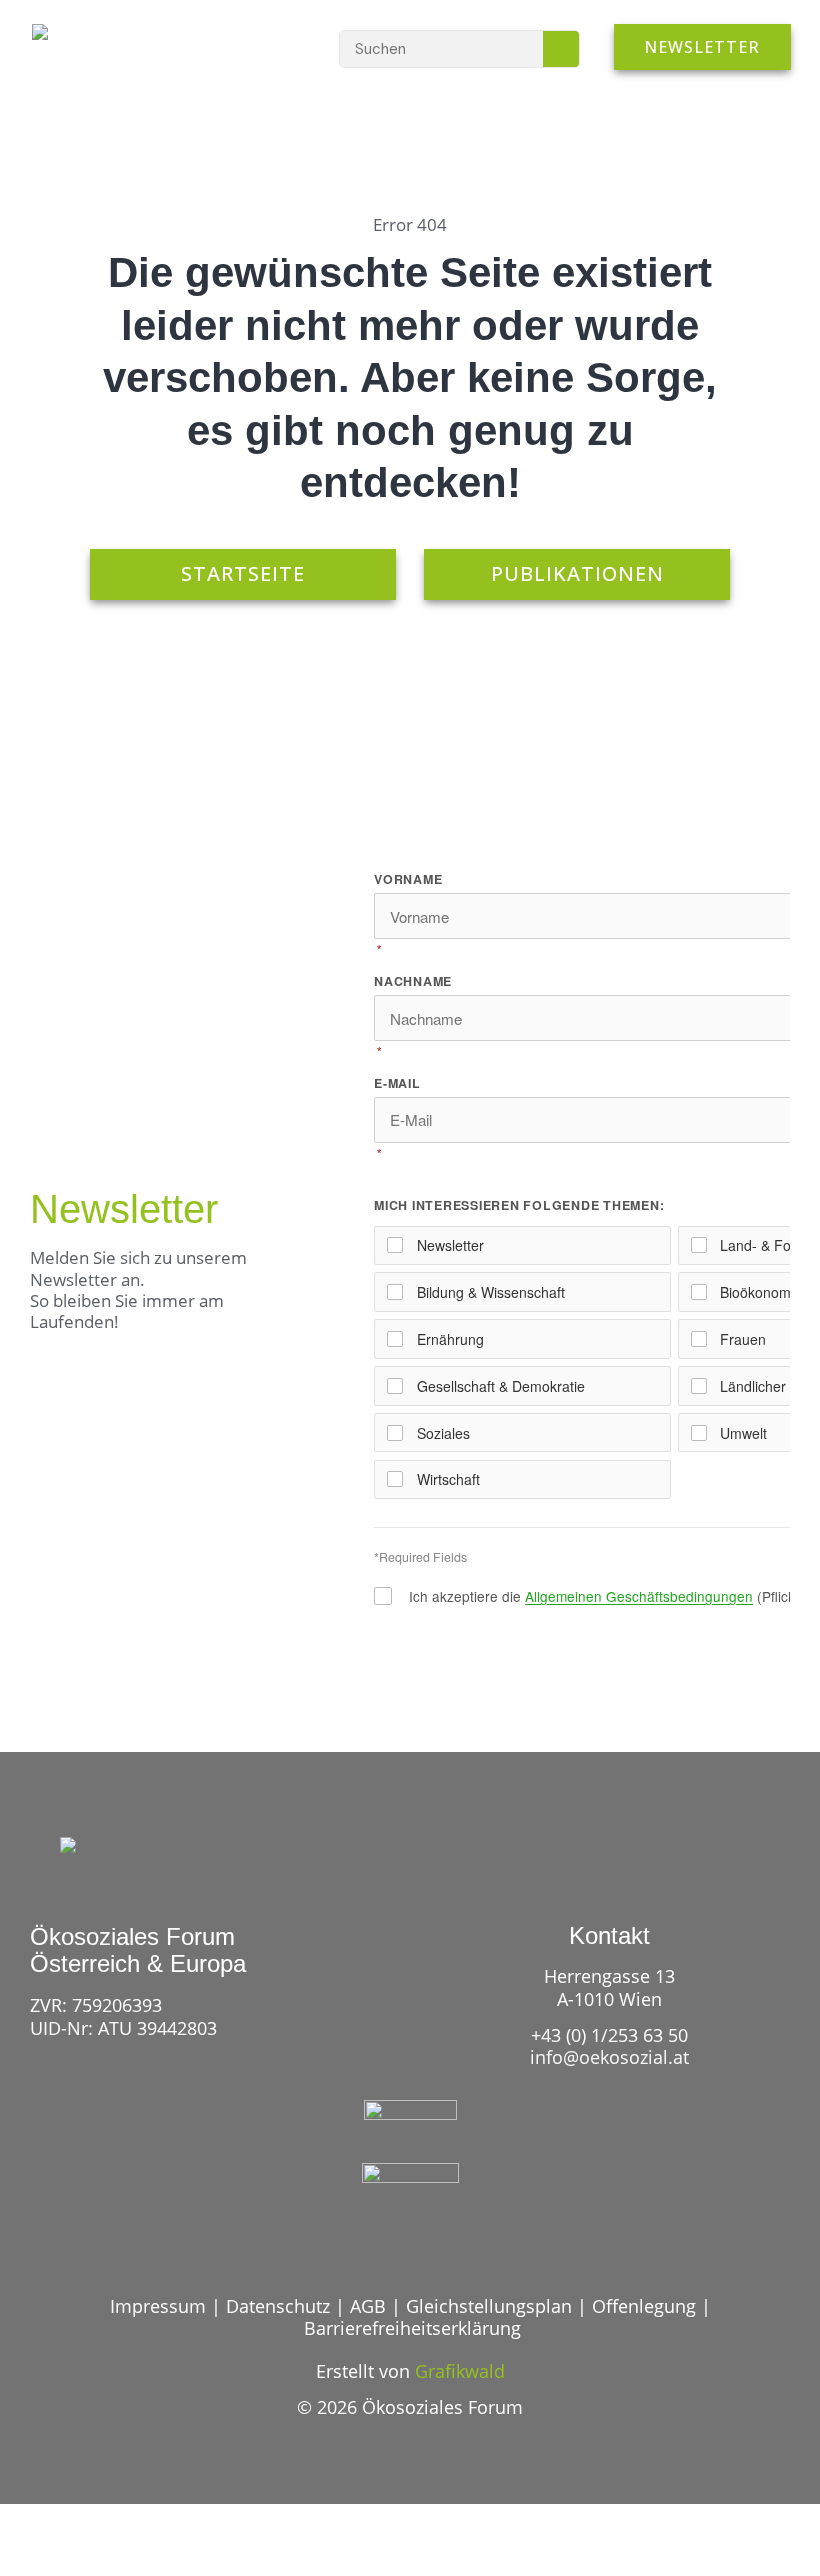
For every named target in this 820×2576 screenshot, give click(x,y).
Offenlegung (644, 2306)
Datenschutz (278, 2306)
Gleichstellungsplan (489, 2306)
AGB (368, 2306)
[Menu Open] (268, 47)
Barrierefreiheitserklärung (412, 2328)
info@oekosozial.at (609, 2057)
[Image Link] (93, 42)
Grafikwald (460, 2371)
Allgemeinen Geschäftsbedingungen (639, 1596)
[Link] (373, 2242)
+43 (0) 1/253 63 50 (609, 2035)
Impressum (158, 2306)
